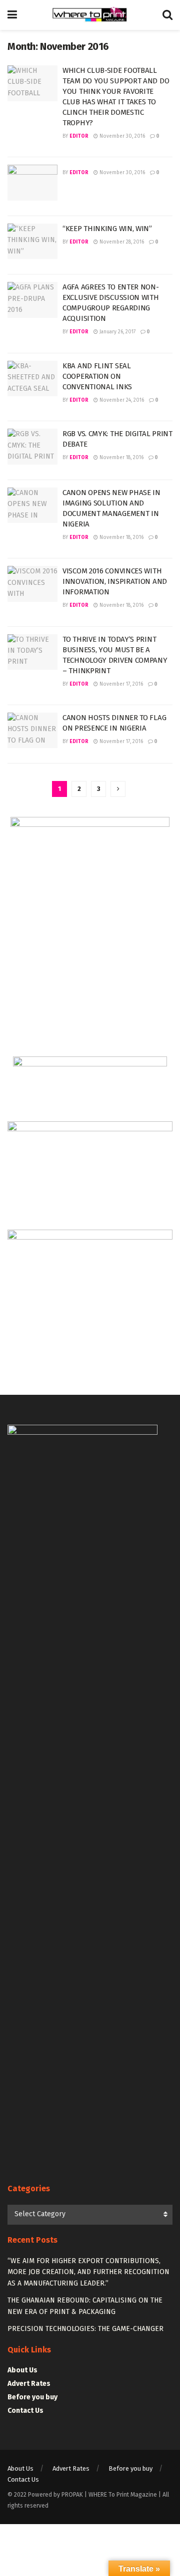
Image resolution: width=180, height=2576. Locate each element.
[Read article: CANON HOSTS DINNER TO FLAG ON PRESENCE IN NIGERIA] (32, 731)
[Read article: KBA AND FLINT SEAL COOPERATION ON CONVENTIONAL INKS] (32, 379)
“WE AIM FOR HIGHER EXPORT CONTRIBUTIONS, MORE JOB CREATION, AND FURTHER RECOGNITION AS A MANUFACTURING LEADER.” (88, 2272)
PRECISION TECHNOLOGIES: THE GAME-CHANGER (85, 2329)
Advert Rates (29, 2384)
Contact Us (25, 2411)
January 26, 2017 (117, 332)
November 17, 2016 (120, 684)
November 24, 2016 (121, 400)
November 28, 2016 (121, 242)
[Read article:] (32, 183)
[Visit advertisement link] (90, 929)
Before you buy (32, 2397)
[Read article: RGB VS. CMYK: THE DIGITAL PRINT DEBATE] (32, 447)
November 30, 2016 (121, 136)
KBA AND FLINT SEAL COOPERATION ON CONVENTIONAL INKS (97, 376)
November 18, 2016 (121, 458)
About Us (22, 2370)
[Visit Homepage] (90, 15)
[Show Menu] (12, 15)
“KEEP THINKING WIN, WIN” (107, 229)
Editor (79, 136)
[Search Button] (167, 15)
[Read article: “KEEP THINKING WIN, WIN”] (32, 242)
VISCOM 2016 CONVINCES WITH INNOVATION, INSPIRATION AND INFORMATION (115, 581)
